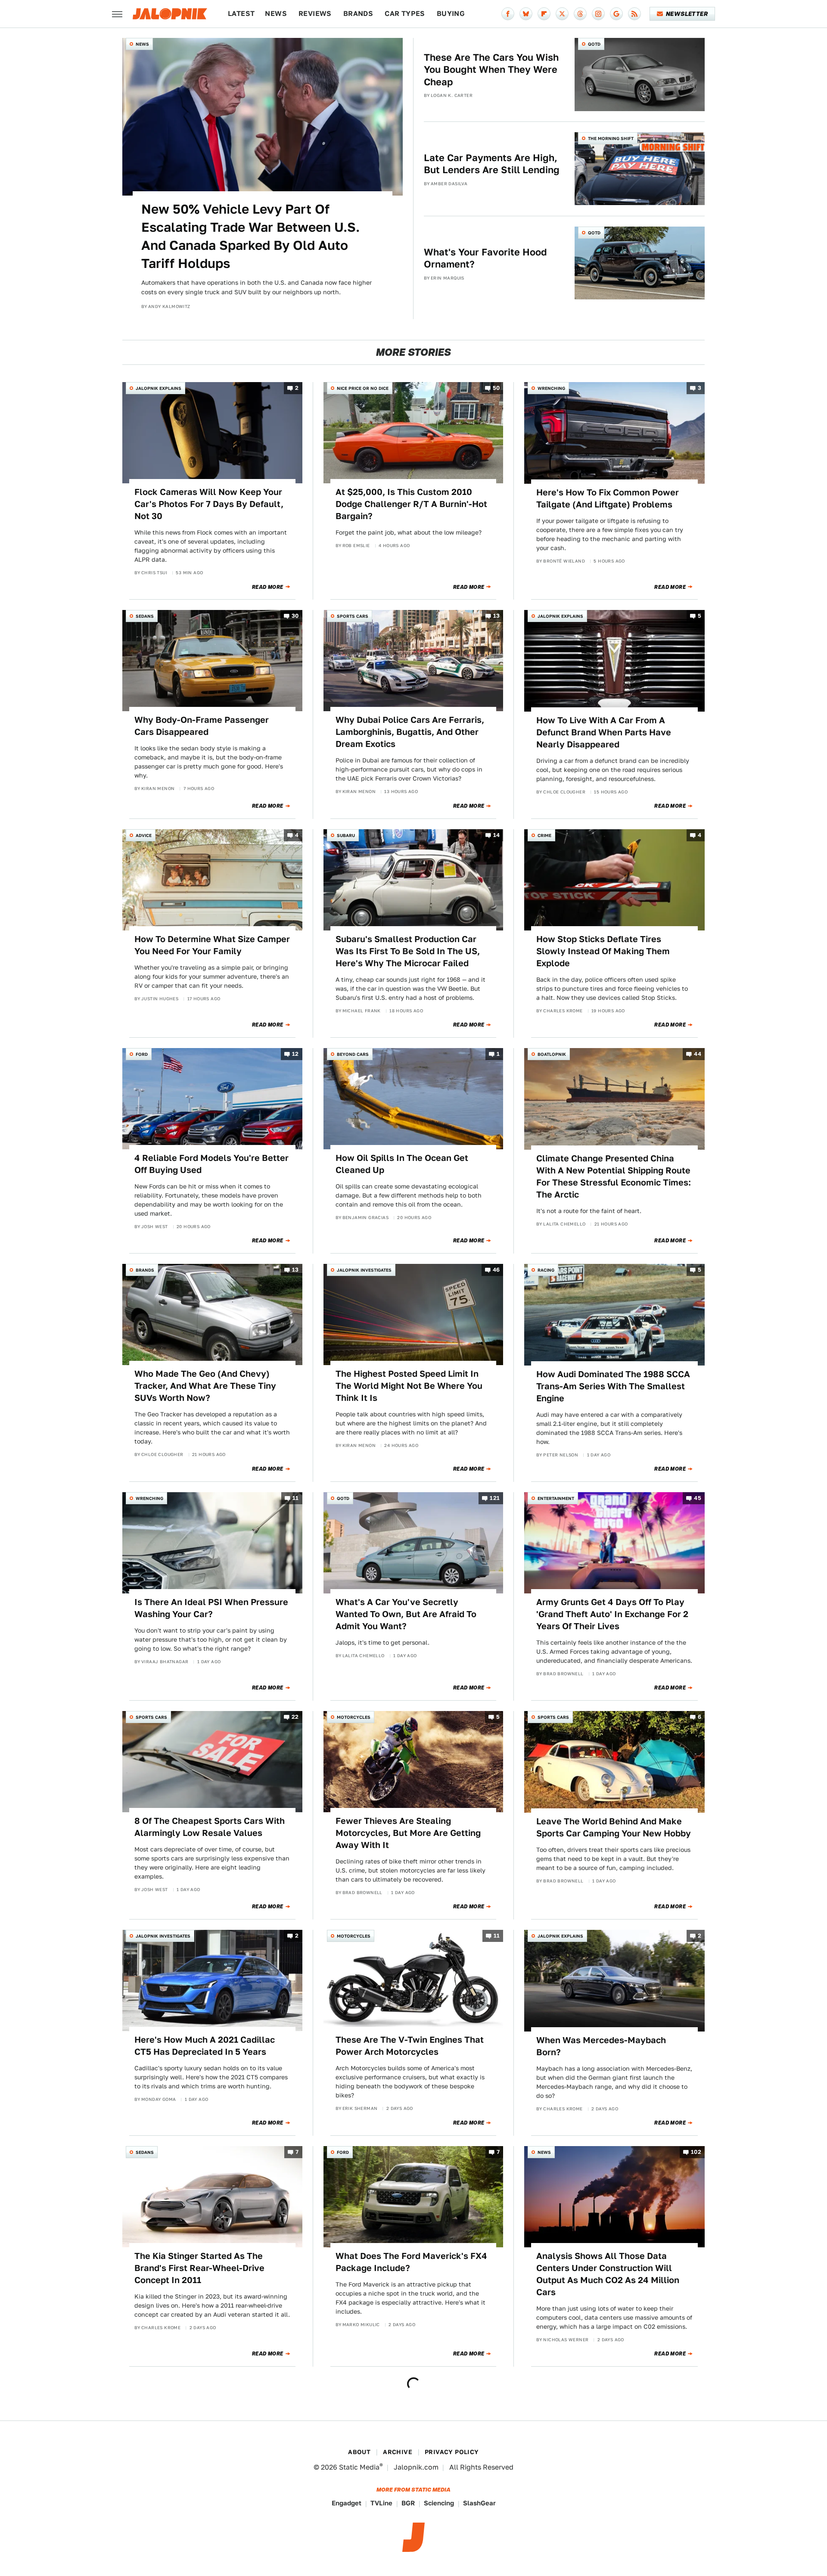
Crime (544, 835)
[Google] (616, 14)
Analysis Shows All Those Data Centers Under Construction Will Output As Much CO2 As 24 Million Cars (608, 2274)
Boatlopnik (552, 1054)
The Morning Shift (611, 138)
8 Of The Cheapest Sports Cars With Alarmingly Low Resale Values (210, 1827)
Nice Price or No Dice (363, 388)
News (276, 14)
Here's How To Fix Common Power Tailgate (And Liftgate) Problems (608, 498)
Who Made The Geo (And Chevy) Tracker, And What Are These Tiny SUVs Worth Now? (205, 1386)
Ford (142, 1054)
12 (295, 1054)
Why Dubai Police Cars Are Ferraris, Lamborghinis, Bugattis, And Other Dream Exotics (410, 732)
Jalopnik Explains (159, 388)
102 (696, 2152)
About (359, 2452)
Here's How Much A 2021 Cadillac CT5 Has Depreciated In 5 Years (205, 2046)
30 (295, 616)
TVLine (381, 2503)
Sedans (145, 616)
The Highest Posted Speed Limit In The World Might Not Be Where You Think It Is (409, 1386)
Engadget (347, 2503)
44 (698, 1054)
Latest (241, 14)
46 (496, 1270)
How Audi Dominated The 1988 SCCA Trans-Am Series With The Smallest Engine (613, 1386)
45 (698, 1498)
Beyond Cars (353, 1054)
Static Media (359, 2467)
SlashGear (479, 2503)
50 (496, 388)
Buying (451, 14)
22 (295, 1717)
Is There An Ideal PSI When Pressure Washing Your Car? (211, 1608)
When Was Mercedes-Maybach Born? (601, 2046)
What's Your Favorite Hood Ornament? (485, 258)
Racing (546, 1270)
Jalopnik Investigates (364, 1270)
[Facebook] (508, 14)
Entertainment (556, 1498)
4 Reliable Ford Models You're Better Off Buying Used (211, 1164)
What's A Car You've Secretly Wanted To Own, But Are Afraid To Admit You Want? (406, 1614)
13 (497, 616)
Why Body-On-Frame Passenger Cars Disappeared (202, 726)
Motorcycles (354, 1717)
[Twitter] (562, 14)
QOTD (594, 44)
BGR (408, 2503)
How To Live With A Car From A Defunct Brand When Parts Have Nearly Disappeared (604, 732)
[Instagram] (598, 14)
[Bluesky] (526, 14)
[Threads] (580, 14)
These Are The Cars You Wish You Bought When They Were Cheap (491, 70)
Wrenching (551, 388)
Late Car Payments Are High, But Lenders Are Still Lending (492, 164)
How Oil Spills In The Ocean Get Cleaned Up (402, 1164)
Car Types (405, 14)
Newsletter (687, 14)
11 (296, 1498)
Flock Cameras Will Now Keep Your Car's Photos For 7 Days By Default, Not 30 (209, 504)
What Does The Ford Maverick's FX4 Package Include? (411, 2262)
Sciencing (439, 2503)
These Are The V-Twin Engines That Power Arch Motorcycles (410, 2046)
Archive (398, 2452)
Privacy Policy (452, 2452)
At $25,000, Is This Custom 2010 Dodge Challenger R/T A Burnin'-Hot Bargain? (411, 504)
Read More (268, 587)
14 (497, 835)
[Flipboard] (544, 14)
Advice (144, 835)
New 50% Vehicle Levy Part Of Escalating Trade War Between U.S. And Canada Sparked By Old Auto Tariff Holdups (250, 236)
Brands (358, 14)
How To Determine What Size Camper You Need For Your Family (212, 945)
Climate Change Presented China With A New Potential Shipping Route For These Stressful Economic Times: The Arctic (614, 1176)
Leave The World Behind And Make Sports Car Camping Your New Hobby (614, 1827)
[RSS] (634, 14)
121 (495, 1498)
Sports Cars (353, 616)
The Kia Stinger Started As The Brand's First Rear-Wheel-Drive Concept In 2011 (199, 2268)
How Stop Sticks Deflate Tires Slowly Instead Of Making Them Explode (603, 951)
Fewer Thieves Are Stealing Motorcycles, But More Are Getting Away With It (408, 1833)
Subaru (346, 835)
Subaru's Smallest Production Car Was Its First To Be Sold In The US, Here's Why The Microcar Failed (408, 951)
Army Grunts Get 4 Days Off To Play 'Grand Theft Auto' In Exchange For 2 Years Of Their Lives (612, 1614)
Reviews (315, 14)
